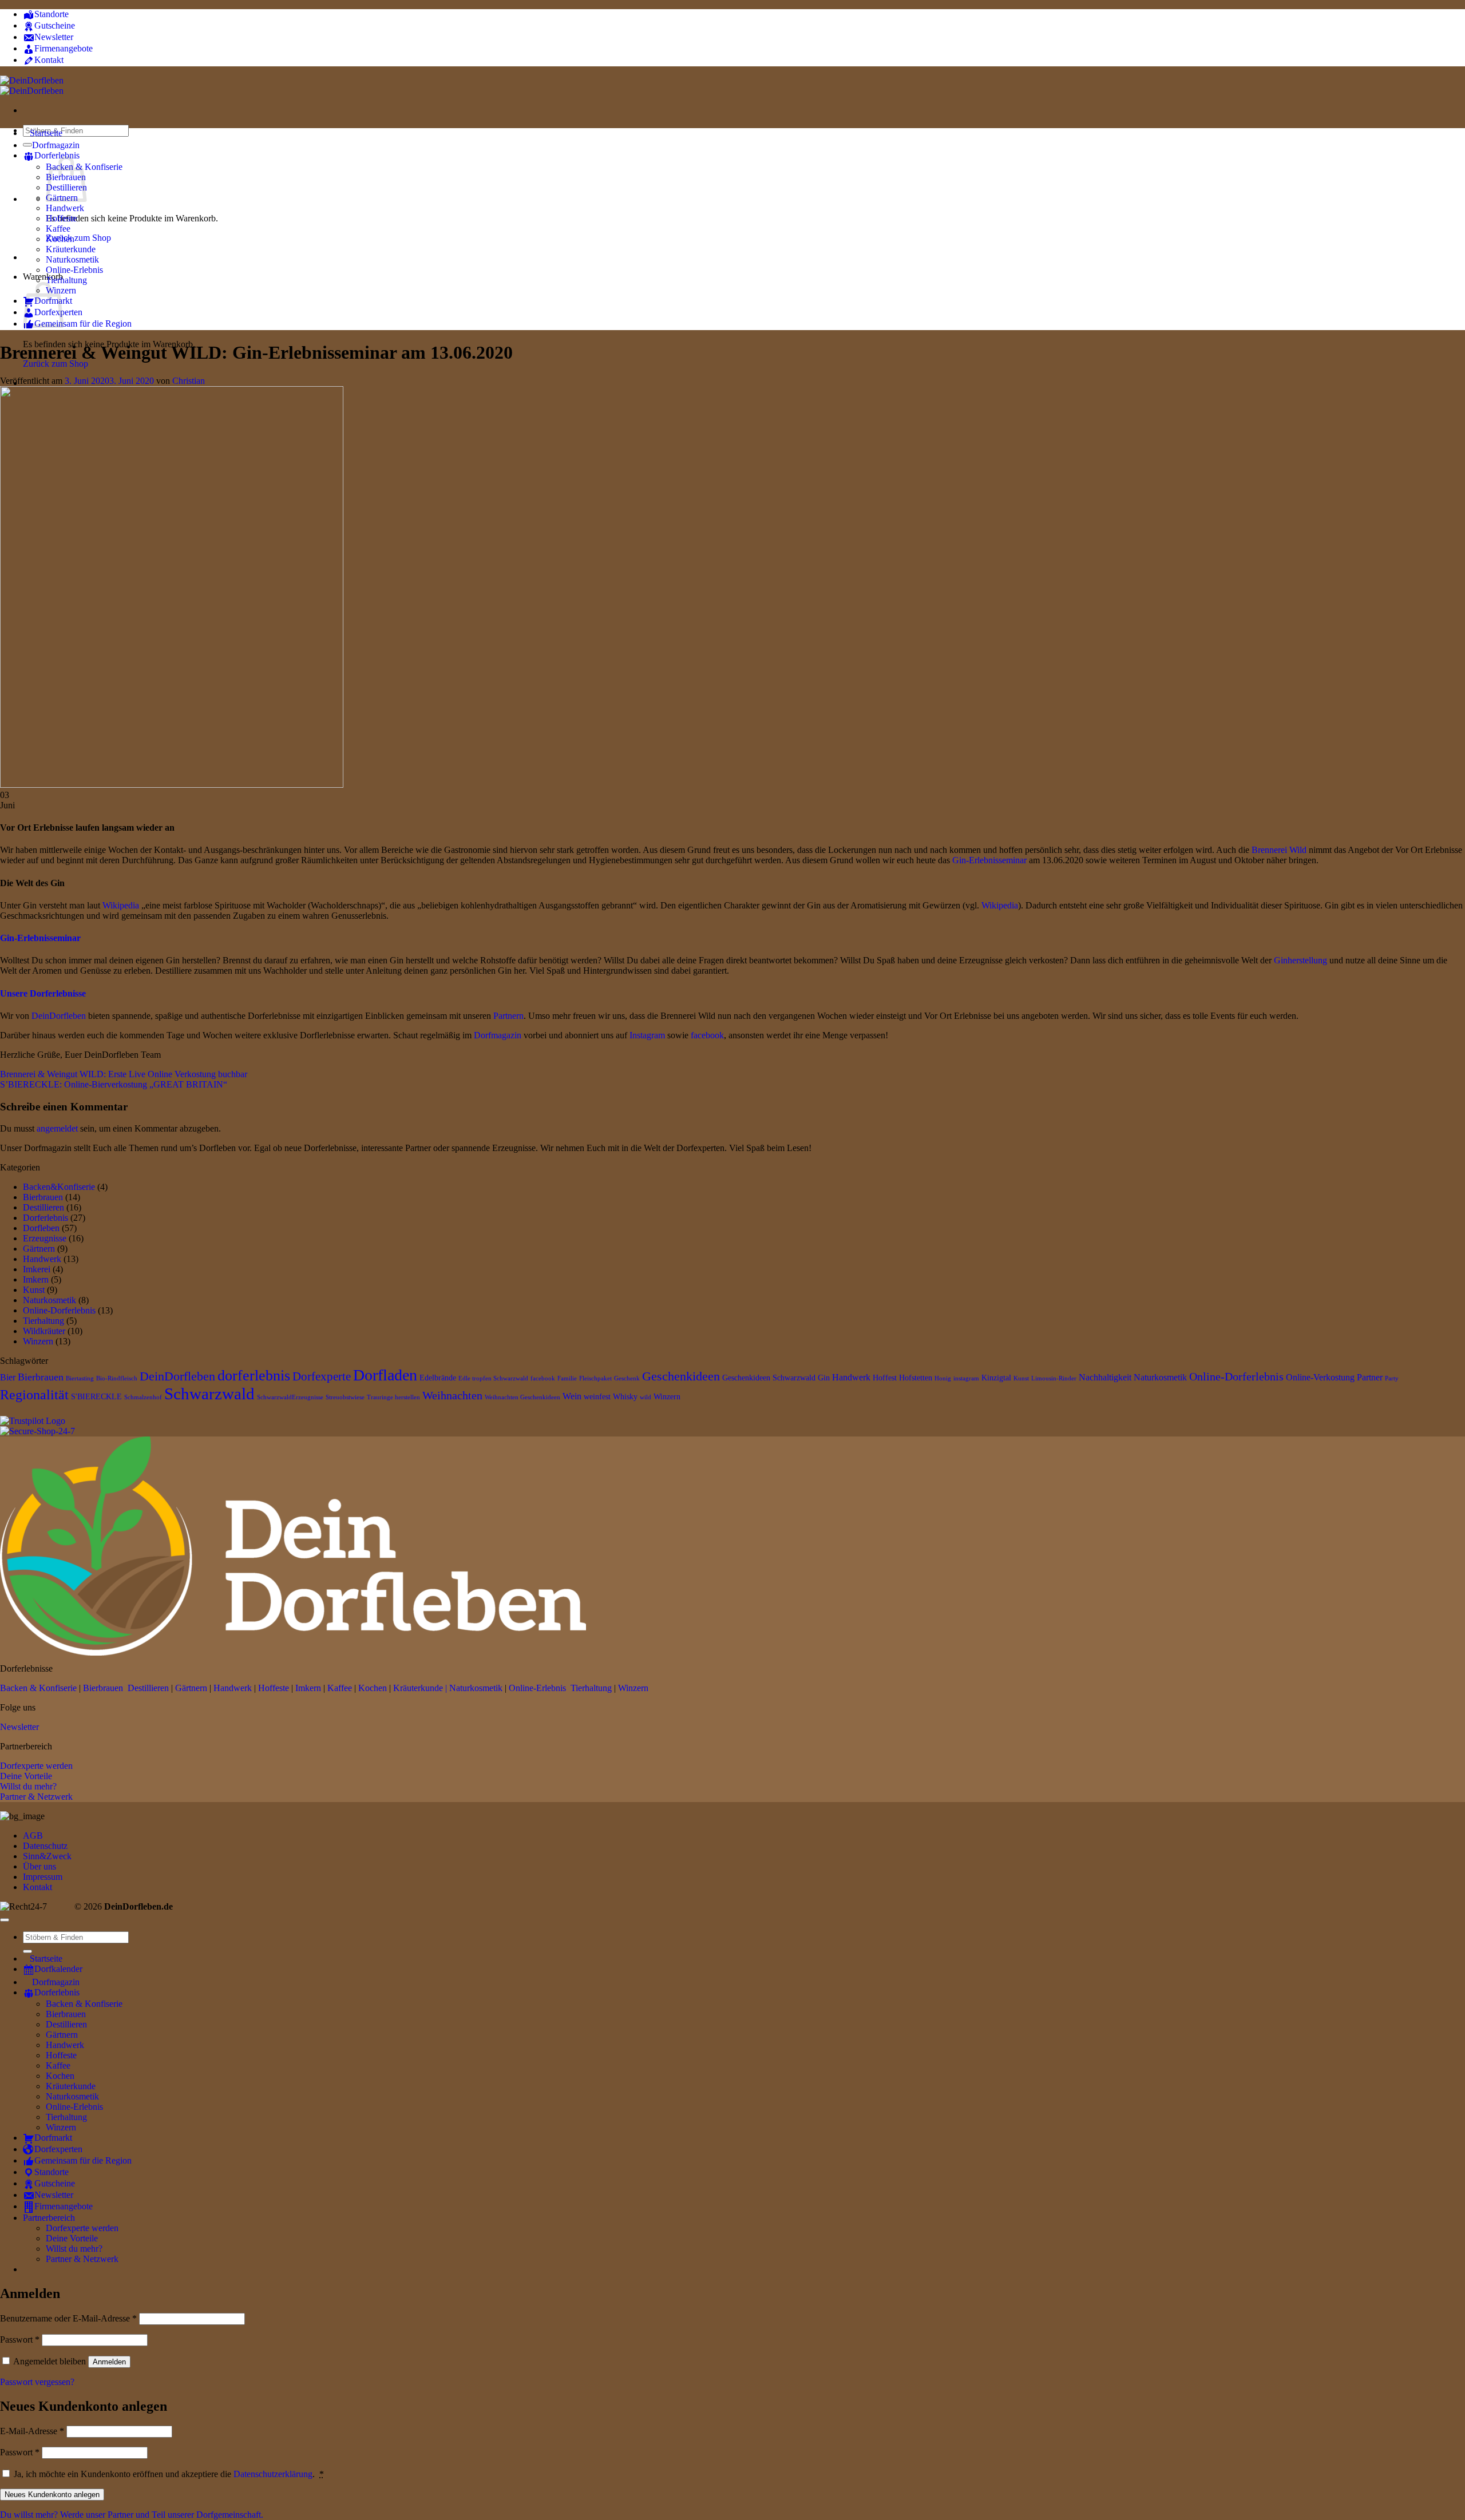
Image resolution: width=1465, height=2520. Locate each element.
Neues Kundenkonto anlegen (52, 2495)
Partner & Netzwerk (36, 1797)
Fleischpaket (595, 1378)
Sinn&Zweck (47, 1856)
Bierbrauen (43, 1197)
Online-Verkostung (1320, 1377)
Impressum (43, 1877)
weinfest (597, 1397)
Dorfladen (385, 1375)
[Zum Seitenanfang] (5, 1920)
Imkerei (37, 1269)
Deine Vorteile (26, 1776)
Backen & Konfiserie (38, 1688)
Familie (567, 1378)
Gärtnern (39, 1249)
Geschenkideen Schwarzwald (769, 1378)
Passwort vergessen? (37, 2382)
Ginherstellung (1302, 960)
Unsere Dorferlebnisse (43, 993)
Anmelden (109, 2362)
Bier (8, 1377)
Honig (943, 1378)
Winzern (38, 1341)
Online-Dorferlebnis (59, 1310)
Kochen (60, 239)
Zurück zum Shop (78, 238)
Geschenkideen (681, 1376)
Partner (1370, 1377)
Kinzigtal (996, 1378)
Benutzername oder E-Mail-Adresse (68, 2318)
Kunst (34, 1290)
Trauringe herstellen (393, 1397)
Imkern (36, 1279)
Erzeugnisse (45, 1238)
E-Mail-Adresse (32, 2431)
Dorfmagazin (499, 1035)
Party (1392, 1378)
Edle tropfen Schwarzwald (493, 1378)
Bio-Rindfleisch (117, 1378)
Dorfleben (41, 1228)
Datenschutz (45, 1846)
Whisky (625, 1397)
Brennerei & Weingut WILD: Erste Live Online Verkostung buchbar (124, 1074)
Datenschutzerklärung (273, 2474)
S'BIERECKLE (96, 1397)
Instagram (648, 1035)
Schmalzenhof (143, 1397)
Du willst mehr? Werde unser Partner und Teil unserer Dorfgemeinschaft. (132, 2515)
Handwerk (65, 208)
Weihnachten (452, 1395)
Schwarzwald (209, 1394)
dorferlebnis (254, 1376)
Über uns (39, 1866)
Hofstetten (916, 1378)
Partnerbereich (49, 2218)
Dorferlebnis (45, 1218)
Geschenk (627, 1378)
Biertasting (80, 1378)
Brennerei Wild (1279, 850)
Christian (189, 381)
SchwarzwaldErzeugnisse (290, 1397)
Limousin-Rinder (1054, 1378)
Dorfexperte (322, 1376)
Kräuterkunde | (420, 1688)
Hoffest (885, 1378)
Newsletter (19, 1727)
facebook (707, 1035)
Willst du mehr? (28, 1786)
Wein (572, 1396)
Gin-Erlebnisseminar (991, 860)
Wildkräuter (44, 1331)
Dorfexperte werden (36, 1766)
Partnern (508, 1016)
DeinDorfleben (60, 1016)
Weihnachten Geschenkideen (522, 1397)
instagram (966, 1378)
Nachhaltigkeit (1105, 1377)
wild (646, 1397)
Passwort (20, 2340)
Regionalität (34, 1395)
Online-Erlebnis (74, 270)
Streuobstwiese (345, 1397)
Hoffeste (61, 218)
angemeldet (57, 1128)
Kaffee (58, 229)
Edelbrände (438, 1378)
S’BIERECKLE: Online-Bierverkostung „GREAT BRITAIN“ (114, 1084)
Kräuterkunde (71, 249)
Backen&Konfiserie (59, 1187)
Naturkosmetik (72, 259)
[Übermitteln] (27, 1951)
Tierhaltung (66, 280)
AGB (33, 1836)
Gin (824, 1378)
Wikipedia (121, 905)
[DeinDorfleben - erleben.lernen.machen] (32, 86)
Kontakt (37, 1887)
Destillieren (43, 1207)
